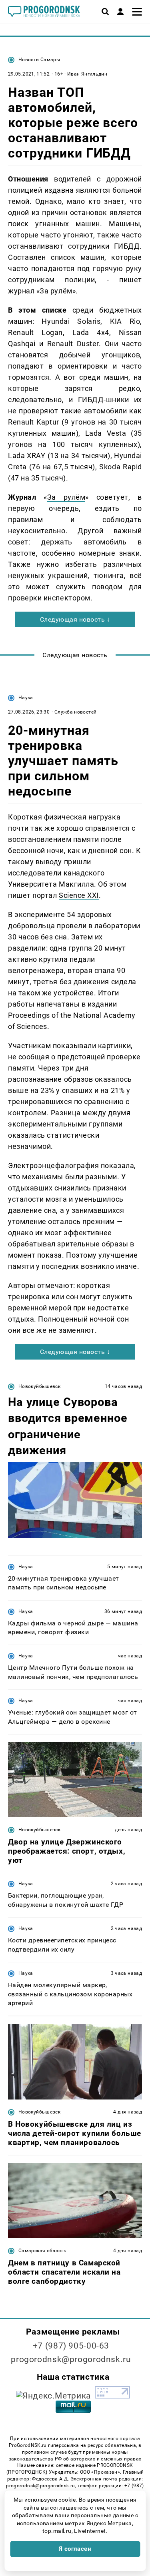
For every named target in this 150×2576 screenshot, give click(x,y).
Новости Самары (39, 60)
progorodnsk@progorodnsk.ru (71, 2359)
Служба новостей (75, 712)
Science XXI (79, 895)
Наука (26, 698)
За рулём (66, 497)
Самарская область (42, 2251)
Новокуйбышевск (39, 1386)
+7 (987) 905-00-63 (71, 2346)
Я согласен (75, 2549)
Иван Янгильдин (87, 74)
